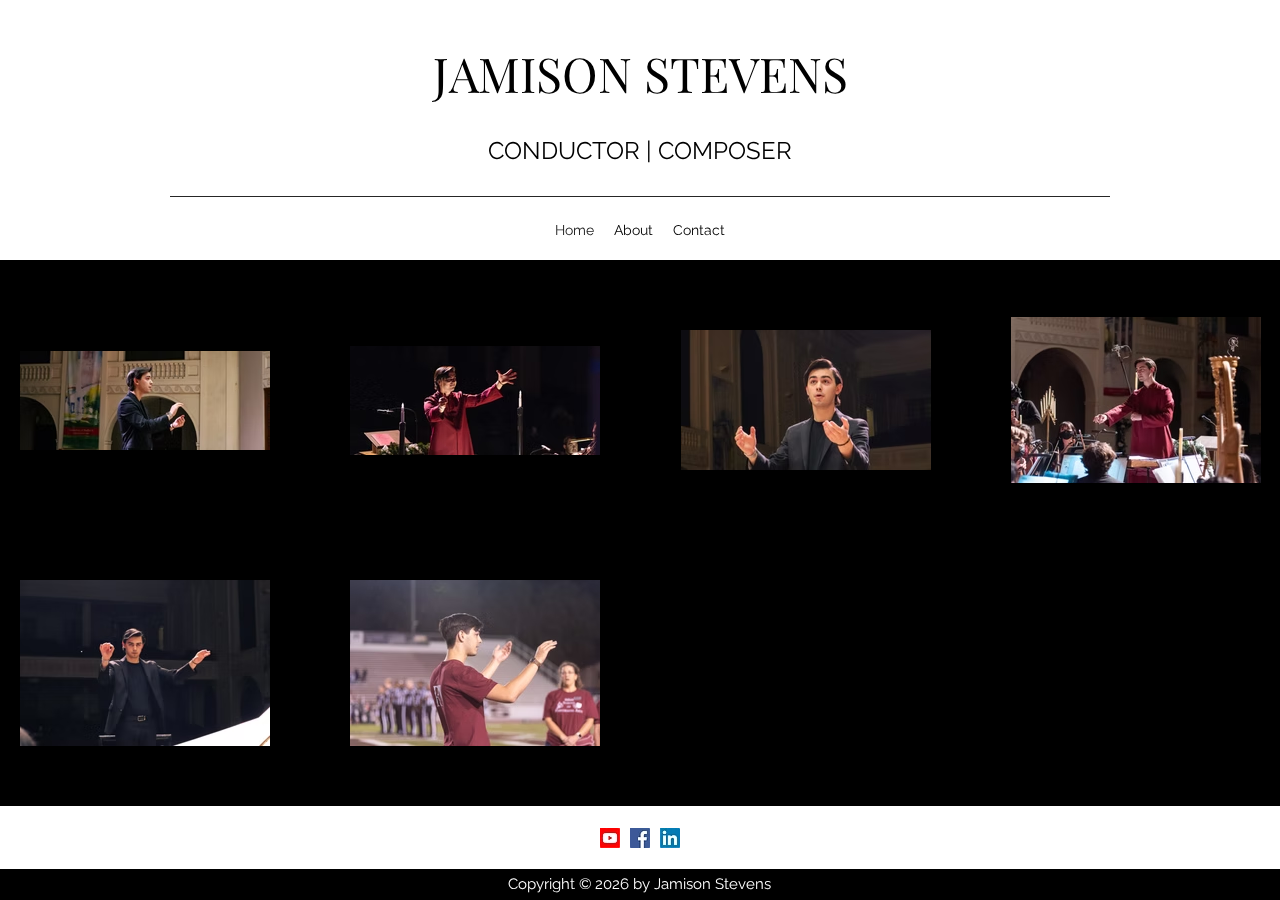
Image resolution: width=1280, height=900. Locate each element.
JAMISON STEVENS (640, 73)
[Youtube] (610, 838)
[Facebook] (640, 838)
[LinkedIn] (670, 838)
